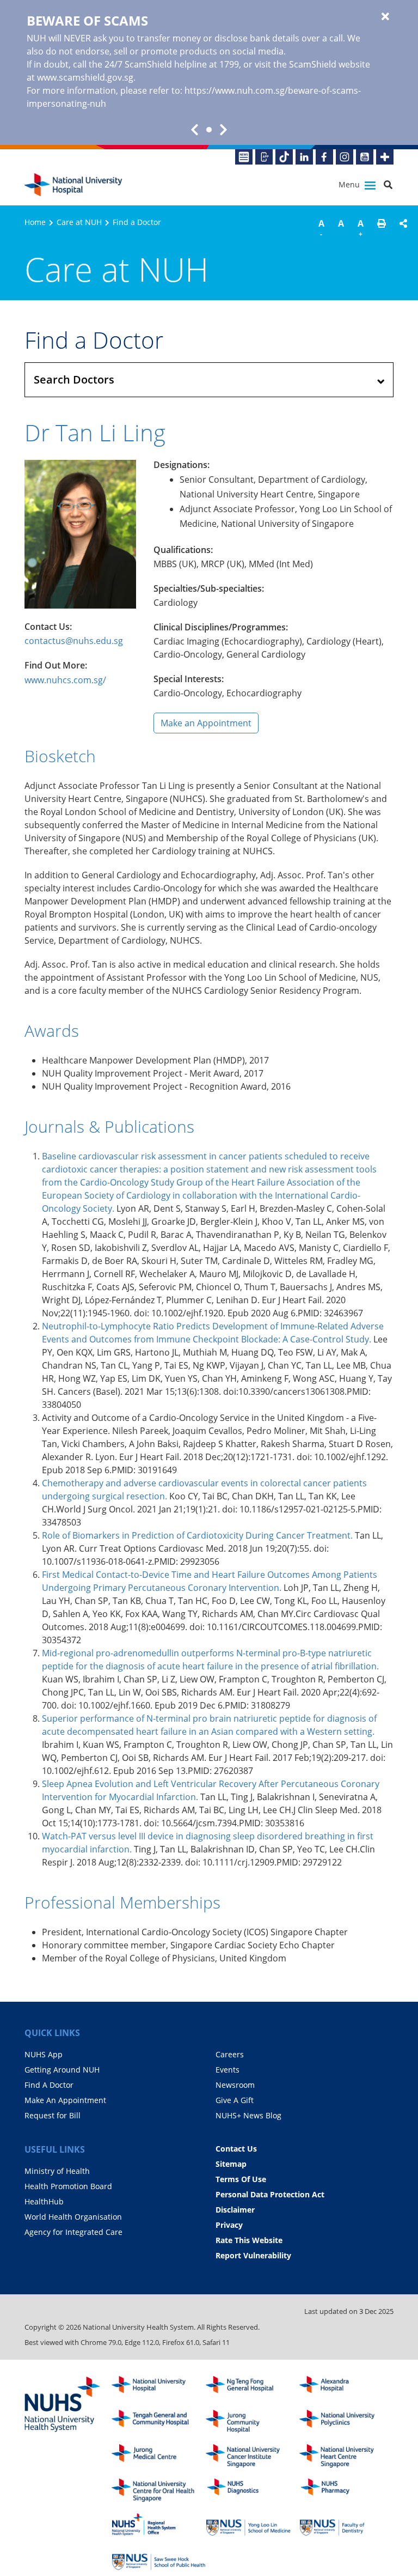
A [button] (321, 228)
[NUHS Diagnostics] (253, 2490)
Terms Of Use (241, 2179)
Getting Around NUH (62, 2070)
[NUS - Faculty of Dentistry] (346, 2525)
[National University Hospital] (73, 185)
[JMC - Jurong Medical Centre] (159, 2456)
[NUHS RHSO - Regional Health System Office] (159, 2525)
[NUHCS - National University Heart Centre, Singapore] (346, 2456)
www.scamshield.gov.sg (85, 77)
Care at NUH (79, 222)
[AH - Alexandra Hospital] (346, 2388)
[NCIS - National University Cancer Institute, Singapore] (253, 2456)
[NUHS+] (385, 157)
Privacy (229, 2225)
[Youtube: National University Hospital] (365, 157)
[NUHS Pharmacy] (346, 2490)
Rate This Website (249, 2240)
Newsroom (235, 2085)
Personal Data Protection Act (270, 2194)
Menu (350, 184)
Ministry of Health (57, 2171)
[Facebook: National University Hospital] (324, 157)
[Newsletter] (244, 157)
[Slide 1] (209, 130)
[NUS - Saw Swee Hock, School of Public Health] (159, 2559)
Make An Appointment (65, 2100)
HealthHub (44, 2201)
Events (228, 2070)
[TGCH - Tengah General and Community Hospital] (159, 2422)
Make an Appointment (206, 723)
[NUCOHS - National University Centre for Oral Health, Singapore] (159, 2490)
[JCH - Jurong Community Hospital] (253, 2422)
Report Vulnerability (253, 2255)
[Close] (385, 17)
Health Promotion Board (68, 2186)
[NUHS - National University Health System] (63, 2405)
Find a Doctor (137, 222)
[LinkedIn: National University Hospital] (304, 157)
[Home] (159, 2388)
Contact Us (236, 2149)
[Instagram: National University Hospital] (345, 157)
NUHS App (44, 2054)
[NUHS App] (264, 157)
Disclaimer (235, 2210)
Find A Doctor (49, 2085)
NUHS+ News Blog (248, 2115)
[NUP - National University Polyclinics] (346, 2422)
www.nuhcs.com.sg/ (65, 680)
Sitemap (231, 2164)
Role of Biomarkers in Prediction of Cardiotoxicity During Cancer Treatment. (197, 1535)
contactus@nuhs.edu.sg (74, 641)
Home (35, 222)
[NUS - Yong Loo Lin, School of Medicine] (253, 2525)
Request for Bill (53, 2115)
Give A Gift (235, 2100)
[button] (382, 230)
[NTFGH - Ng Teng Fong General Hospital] (253, 2388)
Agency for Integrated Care (73, 2232)
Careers (230, 2054)
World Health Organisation (73, 2217)
